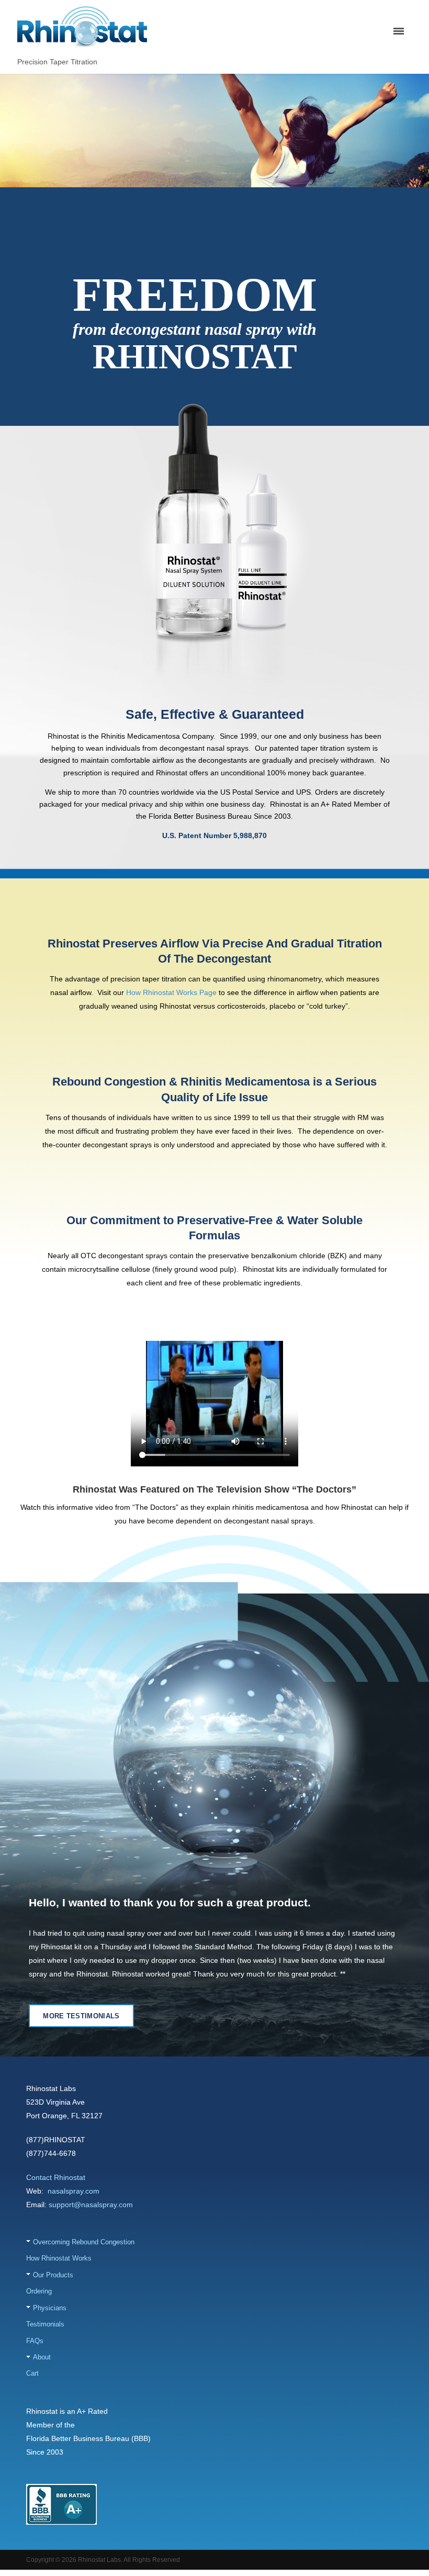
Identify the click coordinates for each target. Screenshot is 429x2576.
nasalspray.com (74, 2191)
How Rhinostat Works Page (171, 992)
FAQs (35, 2341)
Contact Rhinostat (56, 2177)
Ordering (39, 2291)
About (42, 2357)
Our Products (53, 2275)
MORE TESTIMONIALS (81, 2016)
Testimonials (45, 2324)
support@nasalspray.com (91, 2205)
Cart (32, 2373)
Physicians (50, 2308)
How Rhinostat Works (59, 2258)
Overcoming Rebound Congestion (84, 2242)
